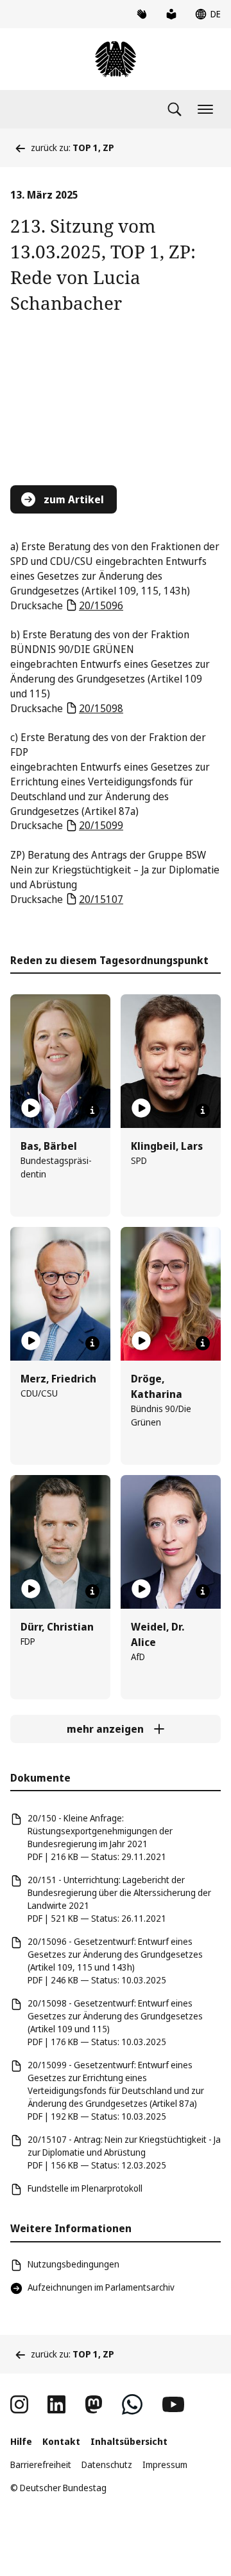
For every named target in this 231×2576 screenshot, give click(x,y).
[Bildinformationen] (92, 1111)
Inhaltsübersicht (129, 2441)
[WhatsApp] (132, 2404)
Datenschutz (107, 2464)
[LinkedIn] (56, 2404)
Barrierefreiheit (41, 2464)
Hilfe (21, 2441)
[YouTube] (173, 2404)
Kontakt (61, 2441)
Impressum (165, 2464)
